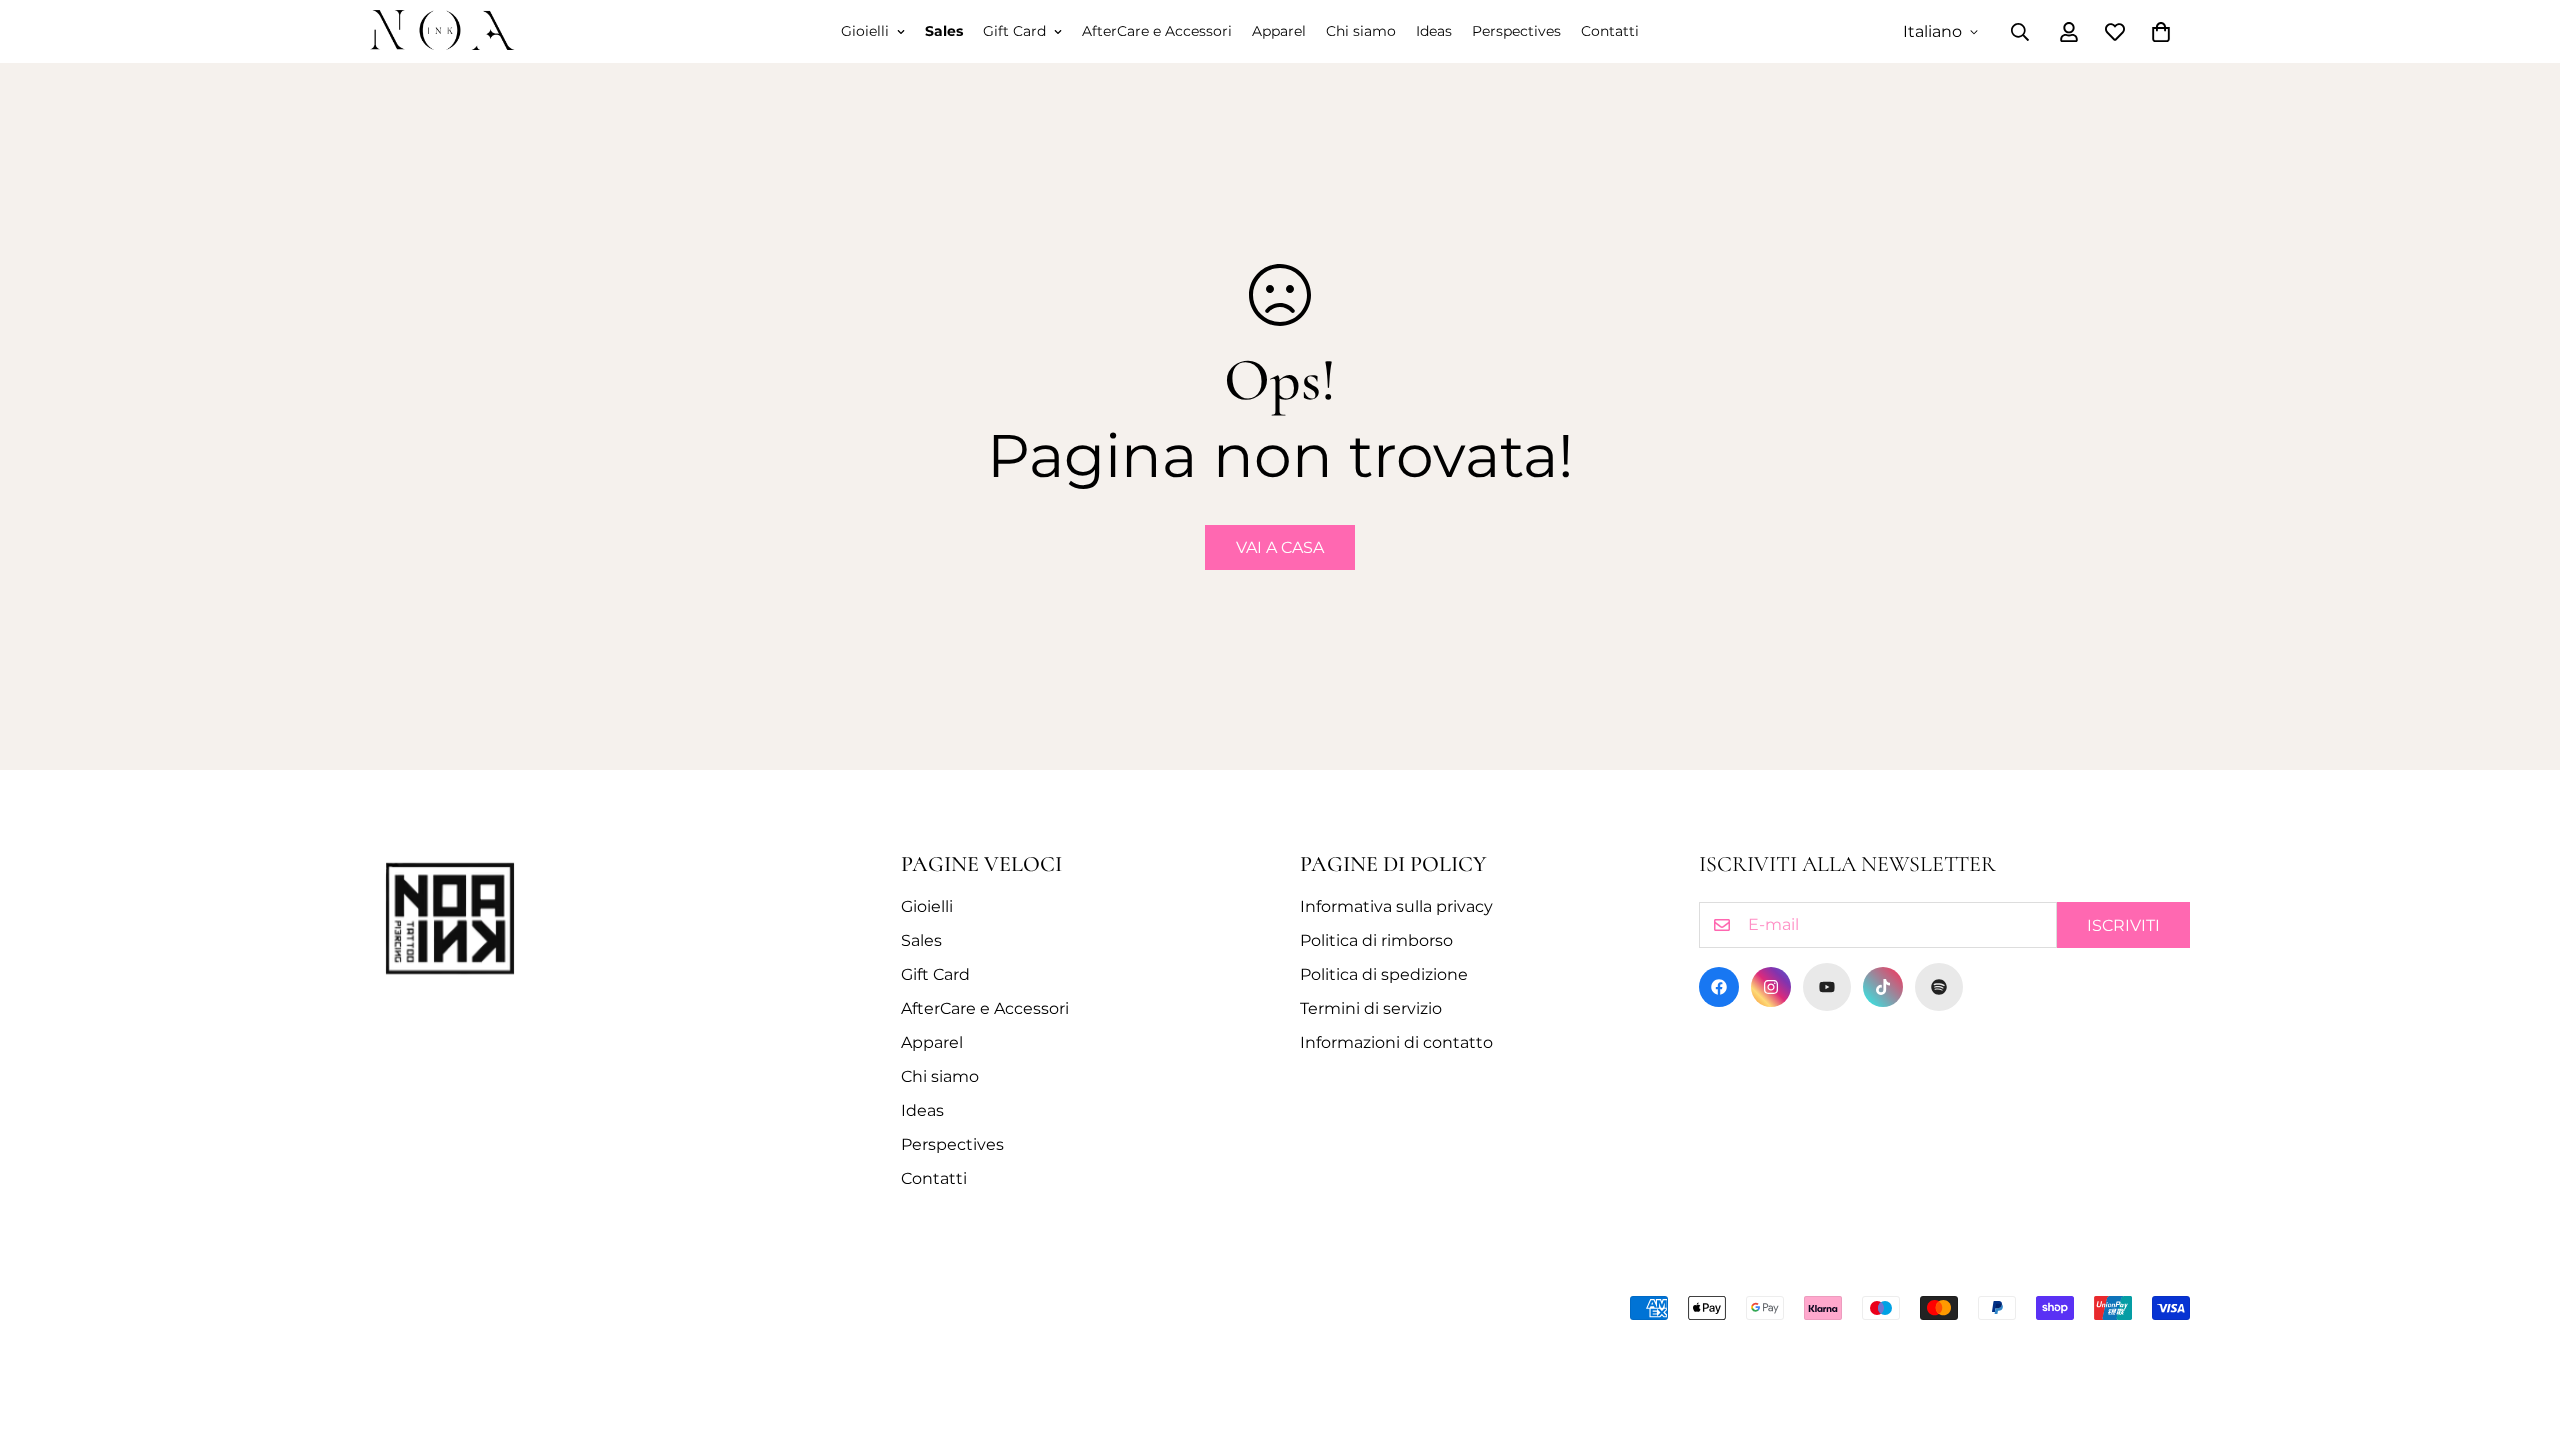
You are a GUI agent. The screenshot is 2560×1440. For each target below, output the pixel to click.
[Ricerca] (2020, 32)
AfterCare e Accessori (1157, 31)
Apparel (1279, 31)
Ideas (1434, 31)
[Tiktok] (1883, 987)
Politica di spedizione (1384, 974)
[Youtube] (1827, 987)
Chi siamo (1361, 31)
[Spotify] (1939, 987)
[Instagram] (1771, 987)
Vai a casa (1280, 547)
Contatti (1610, 31)
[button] (2161, 32)
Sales (944, 31)
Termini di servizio (1371, 1008)
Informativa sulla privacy (1396, 906)
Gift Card (1014, 31)
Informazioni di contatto (1396, 1042)
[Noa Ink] (442, 31)
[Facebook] (1719, 987)
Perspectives (1516, 31)
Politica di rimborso (1376, 940)
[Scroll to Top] (2521, 1331)
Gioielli (865, 31)
